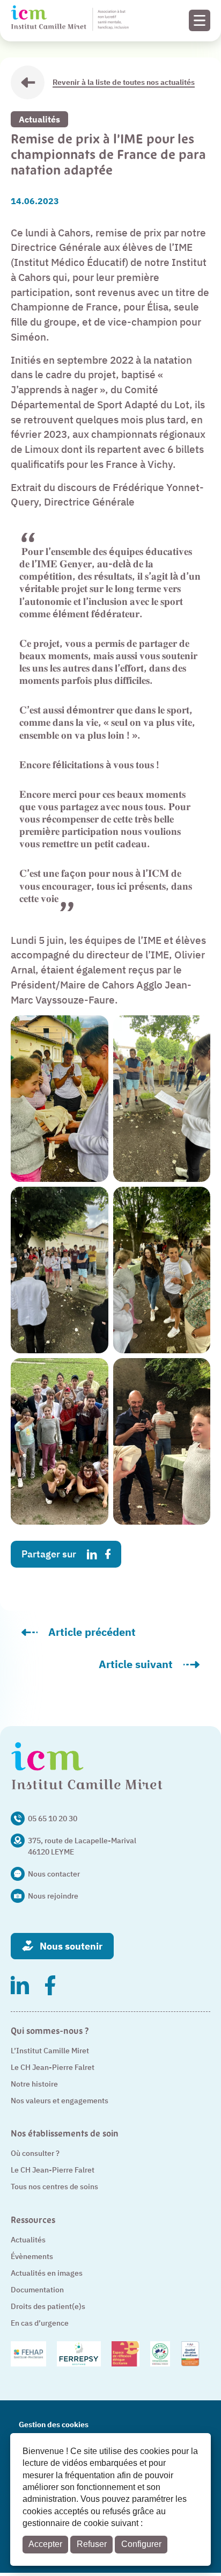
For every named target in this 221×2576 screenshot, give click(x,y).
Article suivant (154, 1667)
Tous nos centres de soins (54, 2187)
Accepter (45, 2544)
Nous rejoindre (53, 1896)
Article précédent (116, 1635)
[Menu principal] (200, 20)
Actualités (39, 119)
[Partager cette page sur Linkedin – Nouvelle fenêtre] (92, 1554)
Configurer (141, 2544)
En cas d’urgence (40, 2323)
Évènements (32, 2256)
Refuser (92, 2544)
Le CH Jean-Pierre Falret (53, 2067)
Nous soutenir (71, 1946)
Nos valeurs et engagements (60, 2101)
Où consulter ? (35, 2153)
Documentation (37, 2290)
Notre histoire (34, 2084)
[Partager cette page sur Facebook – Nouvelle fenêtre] (108, 1554)
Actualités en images (47, 2273)
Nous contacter (54, 1874)
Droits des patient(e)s (48, 2306)
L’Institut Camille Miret (50, 2051)
